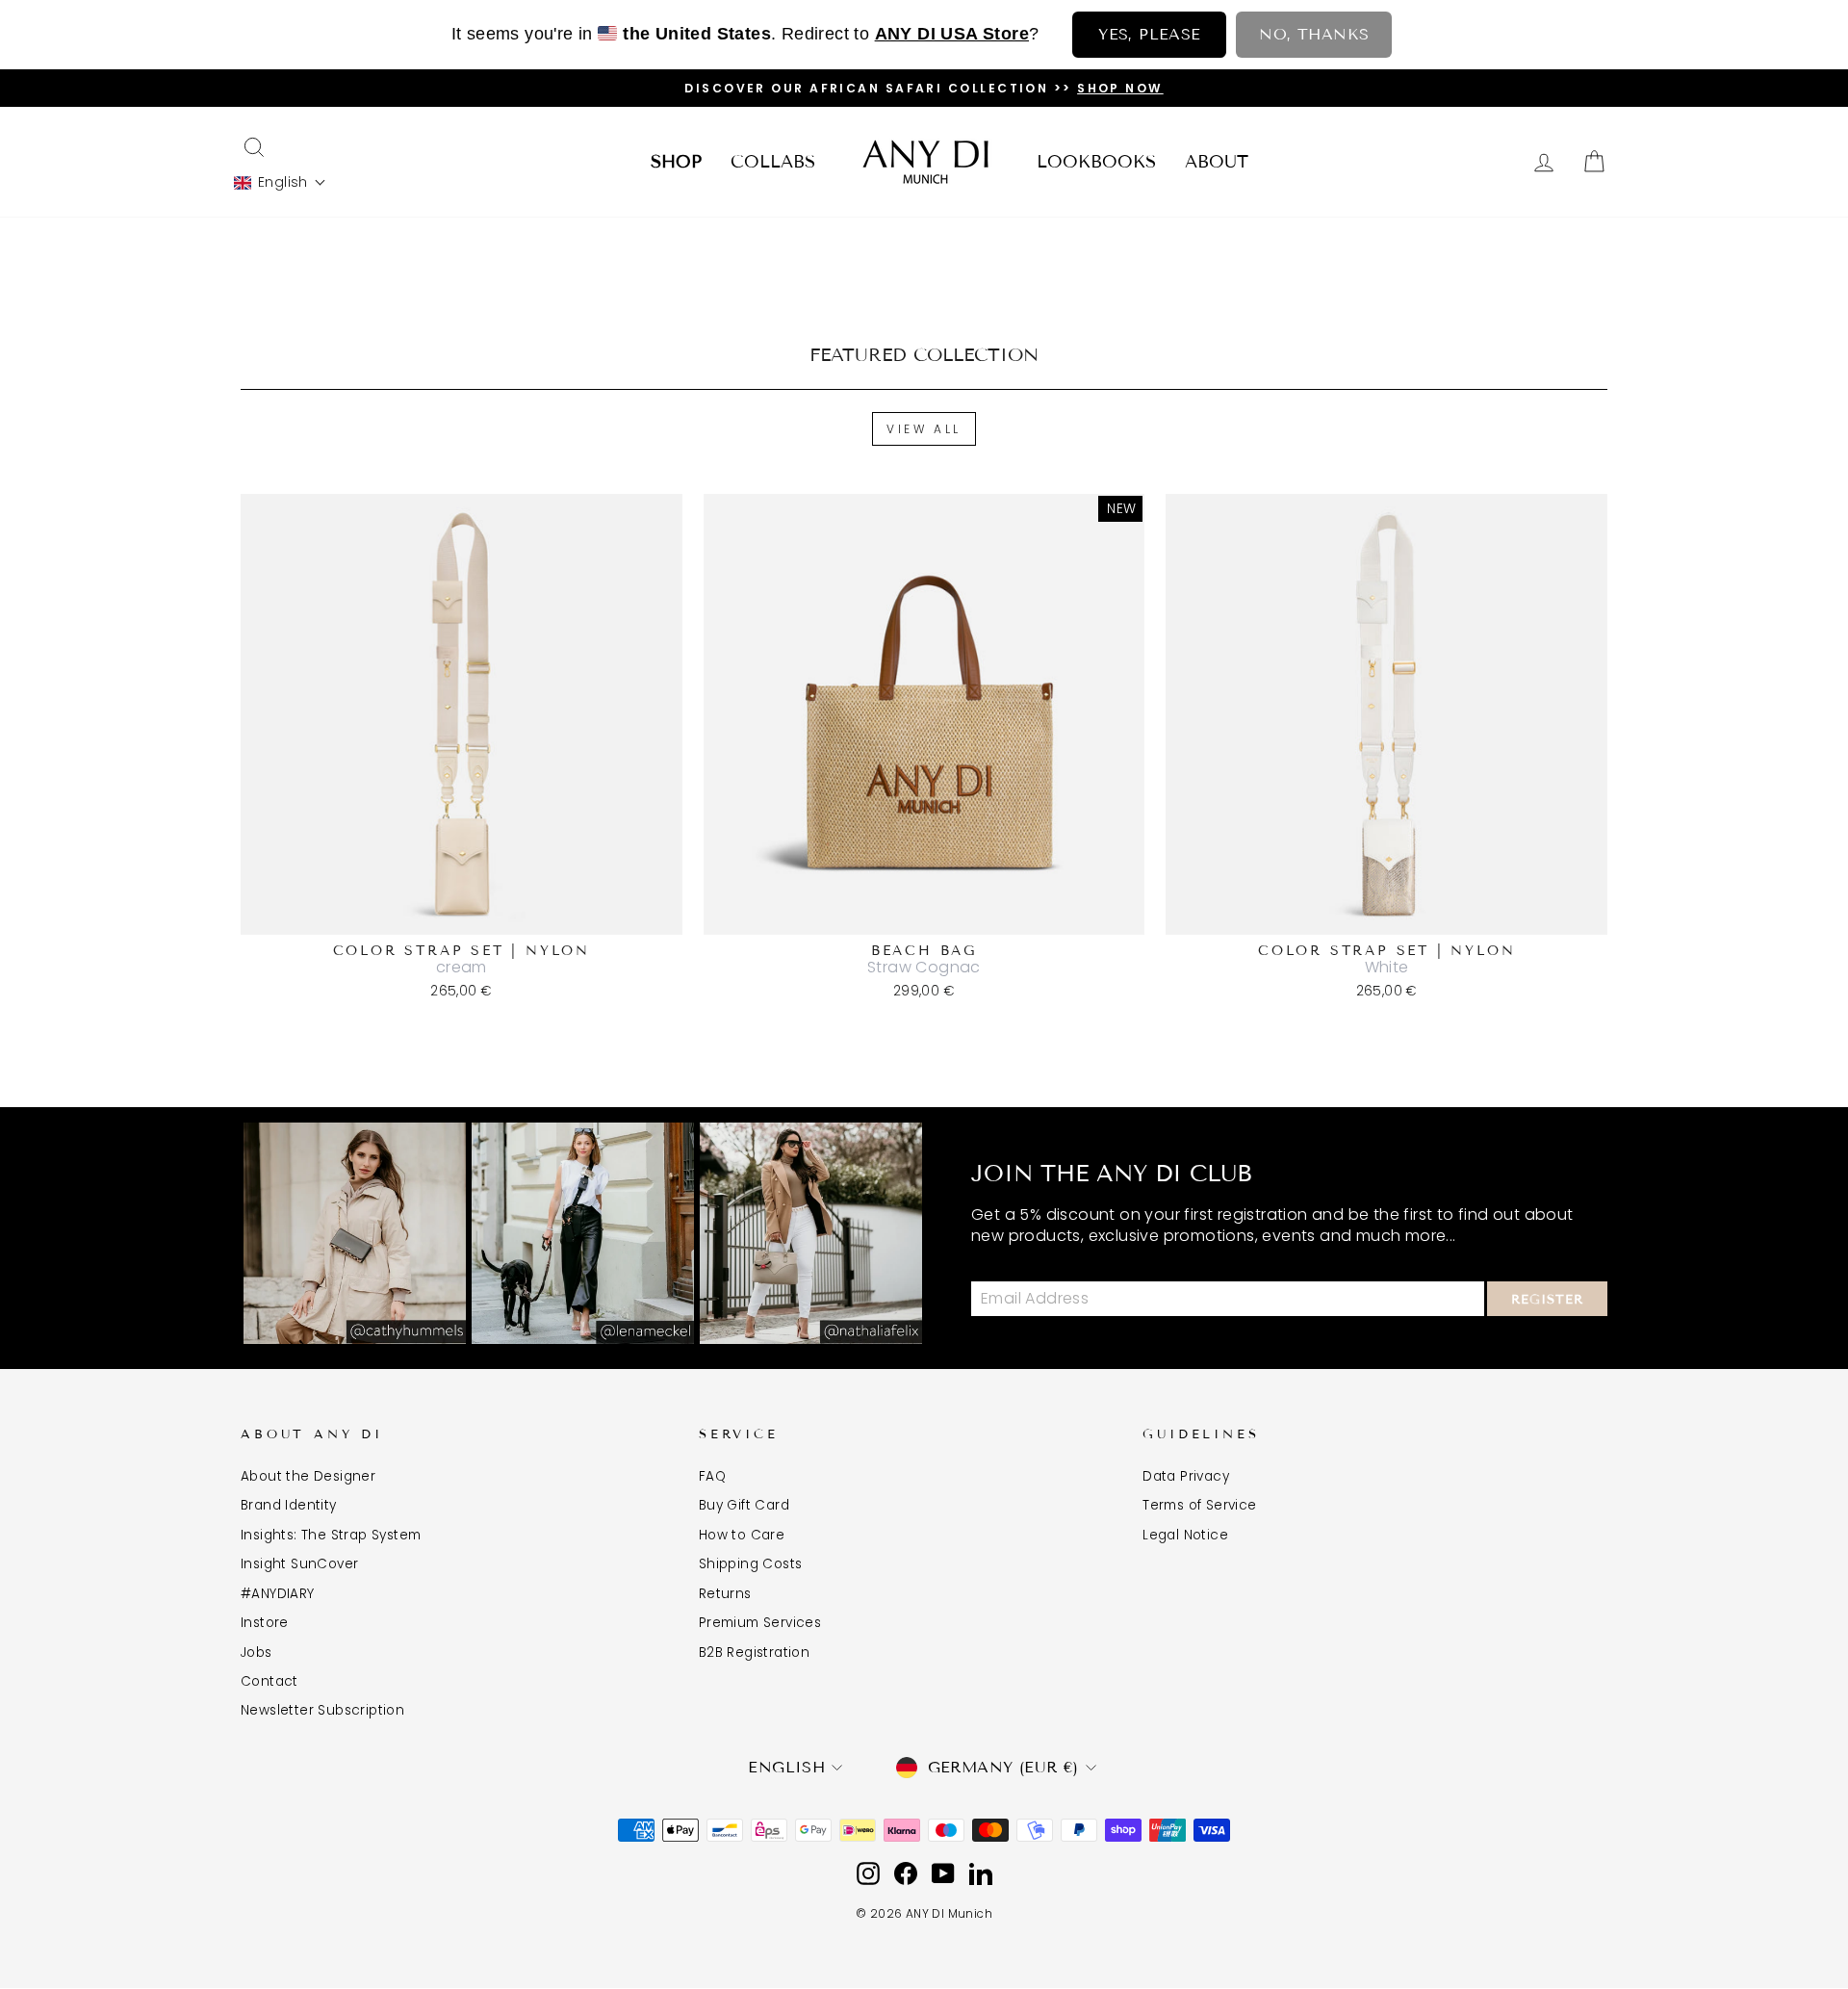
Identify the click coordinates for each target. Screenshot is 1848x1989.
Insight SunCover (299, 1564)
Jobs (257, 1653)
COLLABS (773, 162)
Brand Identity (289, 1505)
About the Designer (308, 1476)
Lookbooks (1096, 162)
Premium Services (760, 1623)
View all (924, 429)
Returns (725, 1594)
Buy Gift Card (744, 1505)
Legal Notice (1185, 1535)
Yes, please (1149, 34)
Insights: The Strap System (331, 1535)
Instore (265, 1623)
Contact (269, 1681)
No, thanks (1314, 34)
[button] (280, 182)
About (1217, 162)
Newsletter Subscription (322, 1710)
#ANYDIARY (278, 1594)
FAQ (712, 1476)
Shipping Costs (751, 1564)
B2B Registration (754, 1653)
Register (1547, 1300)
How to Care (742, 1535)
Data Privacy (1186, 1476)
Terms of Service (1199, 1505)
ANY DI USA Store (952, 34)
